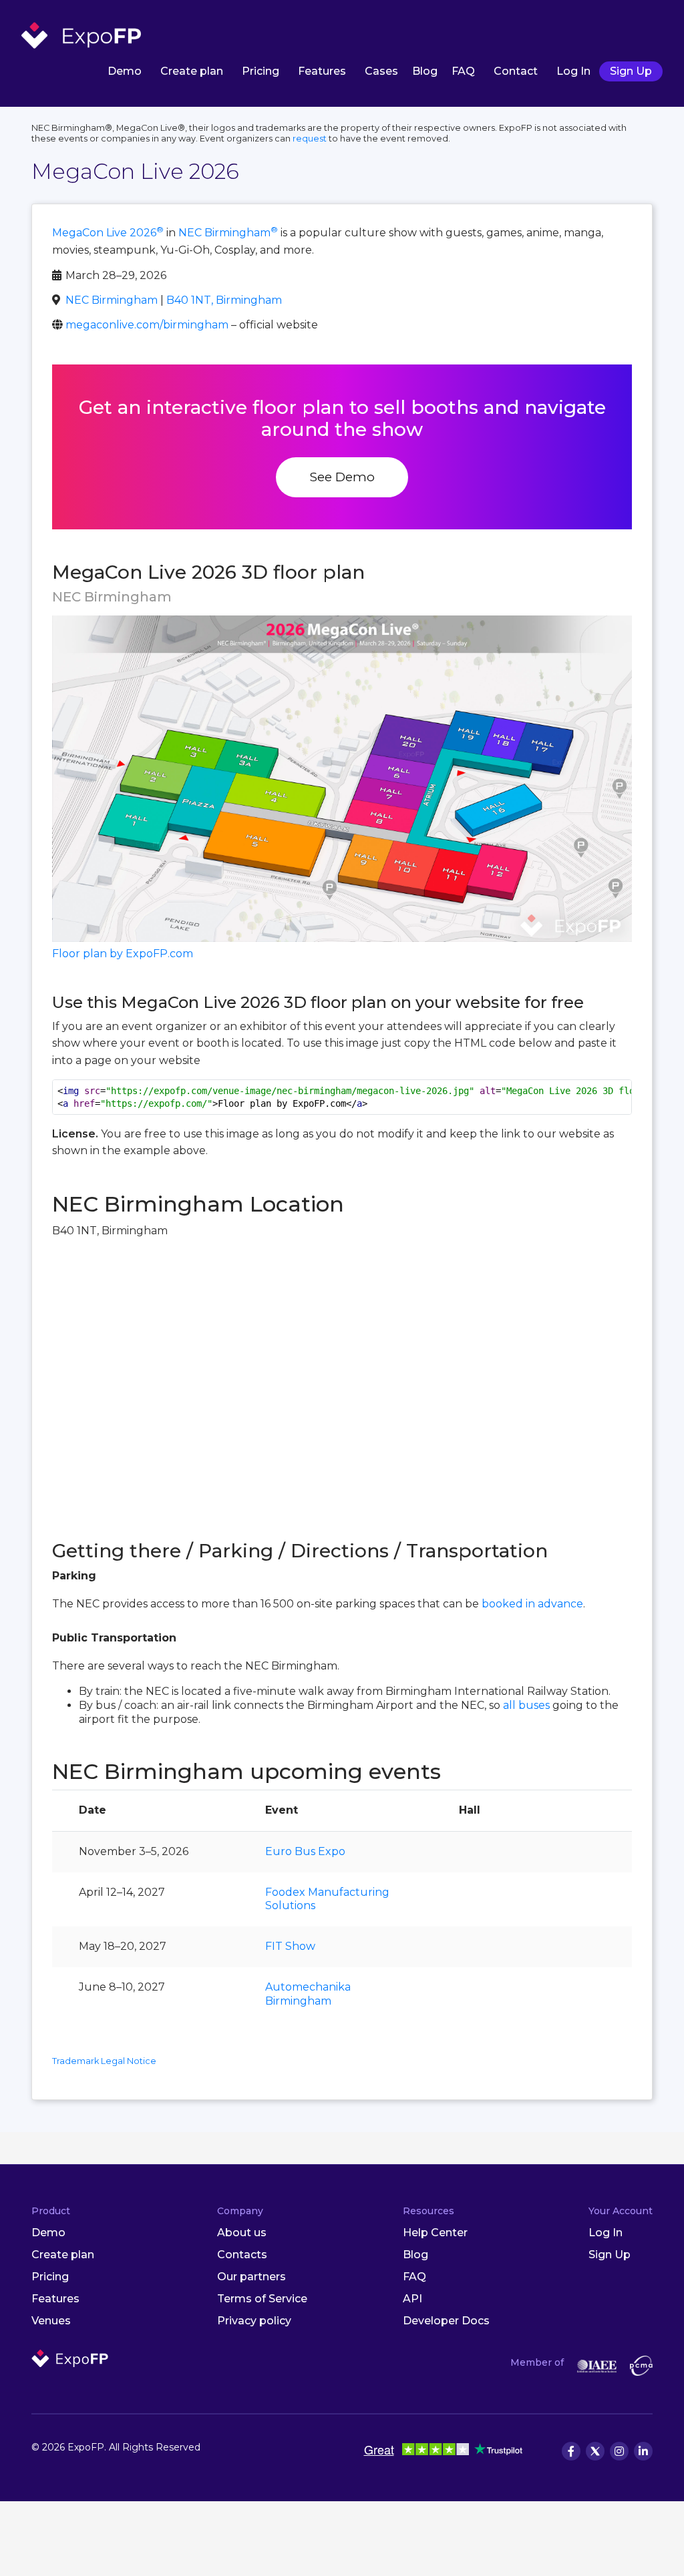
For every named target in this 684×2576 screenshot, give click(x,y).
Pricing (261, 71)
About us (242, 2233)
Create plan (192, 71)
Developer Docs (446, 2321)
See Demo (342, 477)
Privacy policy (254, 2321)
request (310, 139)
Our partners (251, 2277)
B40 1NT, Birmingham (224, 300)
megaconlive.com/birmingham (147, 325)
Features (322, 71)
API (412, 2299)
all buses (526, 1705)
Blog (425, 71)
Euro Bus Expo (305, 1851)
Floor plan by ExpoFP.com (123, 954)
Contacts (242, 2255)
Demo (125, 71)
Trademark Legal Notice (104, 2061)
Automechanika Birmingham (308, 1994)
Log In (573, 71)
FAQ (463, 71)
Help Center (435, 2233)
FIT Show (290, 1946)
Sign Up (631, 71)
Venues (51, 2321)
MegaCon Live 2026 (108, 233)
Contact (516, 71)
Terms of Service (262, 2299)
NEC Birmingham (228, 233)
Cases (381, 71)
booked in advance (532, 1604)
